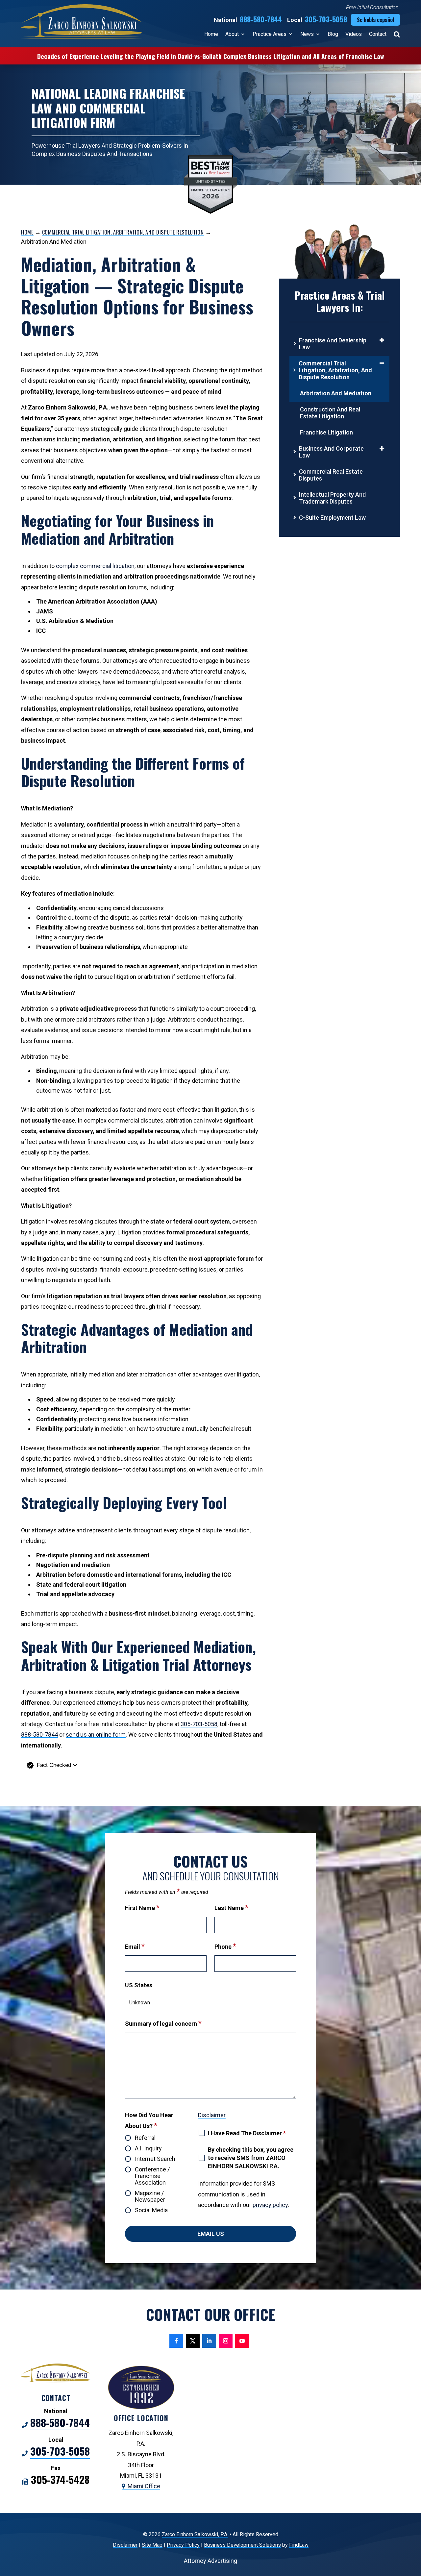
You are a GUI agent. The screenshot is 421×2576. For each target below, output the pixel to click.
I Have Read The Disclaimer (247, 2133)
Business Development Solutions (242, 2545)
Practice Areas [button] (270, 34)
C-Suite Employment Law (332, 518)
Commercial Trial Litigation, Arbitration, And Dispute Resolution (335, 370)
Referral (145, 2138)
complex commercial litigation (95, 566)
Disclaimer (212, 2115)
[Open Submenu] (382, 340)
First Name (142, 1908)
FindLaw (299, 2545)
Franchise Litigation (326, 432)
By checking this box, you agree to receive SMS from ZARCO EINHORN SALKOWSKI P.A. (251, 2158)
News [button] (307, 34)
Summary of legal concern (163, 2024)
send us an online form (96, 1734)
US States (139, 1985)
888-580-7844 (261, 19)
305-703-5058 (326, 19)
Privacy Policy (183, 2545)
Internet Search (155, 2159)
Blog (333, 34)
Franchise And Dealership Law (333, 344)
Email (135, 1947)
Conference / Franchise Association (152, 2176)
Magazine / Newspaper (150, 2196)
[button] (142, 1765)
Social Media (151, 2210)
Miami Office (144, 2486)
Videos (354, 34)
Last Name (231, 1908)
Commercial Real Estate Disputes (331, 475)
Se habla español (375, 20)
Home (211, 34)
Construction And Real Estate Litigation (330, 413)
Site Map (152, 2545)
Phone (225, 1947)
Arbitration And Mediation (336, 393)
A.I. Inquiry (148, 2148)
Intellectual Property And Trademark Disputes (332, 498)
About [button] (232, 34)
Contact (378, 34)
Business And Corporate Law (331, 452)
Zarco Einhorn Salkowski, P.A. (195, 2534)
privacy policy (270, 2205)
